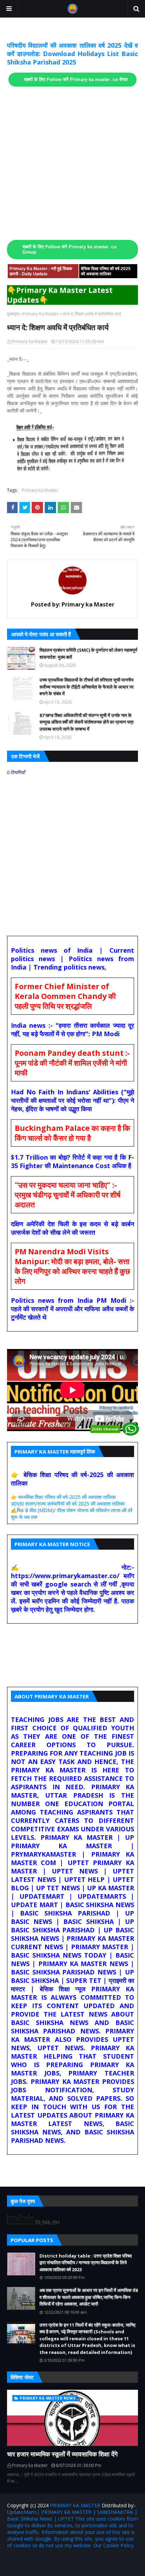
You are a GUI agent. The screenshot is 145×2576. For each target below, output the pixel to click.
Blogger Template (91, 2560)
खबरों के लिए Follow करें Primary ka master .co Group (70, 250)
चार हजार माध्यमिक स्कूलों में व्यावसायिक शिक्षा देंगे (62, 2454)
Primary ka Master (30, 341)
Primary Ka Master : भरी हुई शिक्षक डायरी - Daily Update (41, 271)
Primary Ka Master (41, 314)
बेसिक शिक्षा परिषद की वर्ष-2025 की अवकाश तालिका (106, 271)
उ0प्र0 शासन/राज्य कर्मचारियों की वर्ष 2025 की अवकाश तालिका (68, 1504)
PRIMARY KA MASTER (75, 2505)
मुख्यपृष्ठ (13, 314)
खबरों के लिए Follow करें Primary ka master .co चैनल (76, 80)
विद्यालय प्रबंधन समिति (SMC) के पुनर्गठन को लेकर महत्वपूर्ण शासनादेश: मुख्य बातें (88, 653)
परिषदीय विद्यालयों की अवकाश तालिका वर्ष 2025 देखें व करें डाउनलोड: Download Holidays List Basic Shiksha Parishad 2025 (72, 54)
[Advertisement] (72, 163)
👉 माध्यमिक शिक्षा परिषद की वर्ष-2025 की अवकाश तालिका (63, 1497)
